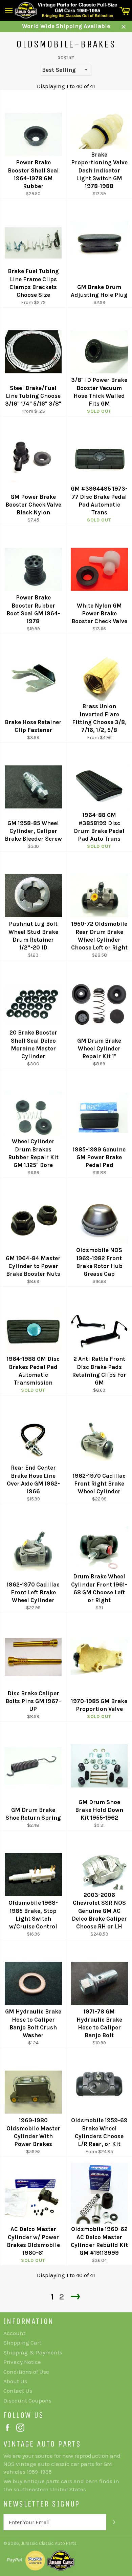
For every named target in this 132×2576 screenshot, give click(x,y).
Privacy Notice (22, 2362)
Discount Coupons (27, 2400)
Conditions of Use (26, 2372)
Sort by (66, 57)
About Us (15, 2381)
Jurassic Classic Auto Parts (49, 2543)
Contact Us (18, 2391)
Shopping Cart (22, 2343)
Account (14, 2333)
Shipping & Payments (33, 2352)
